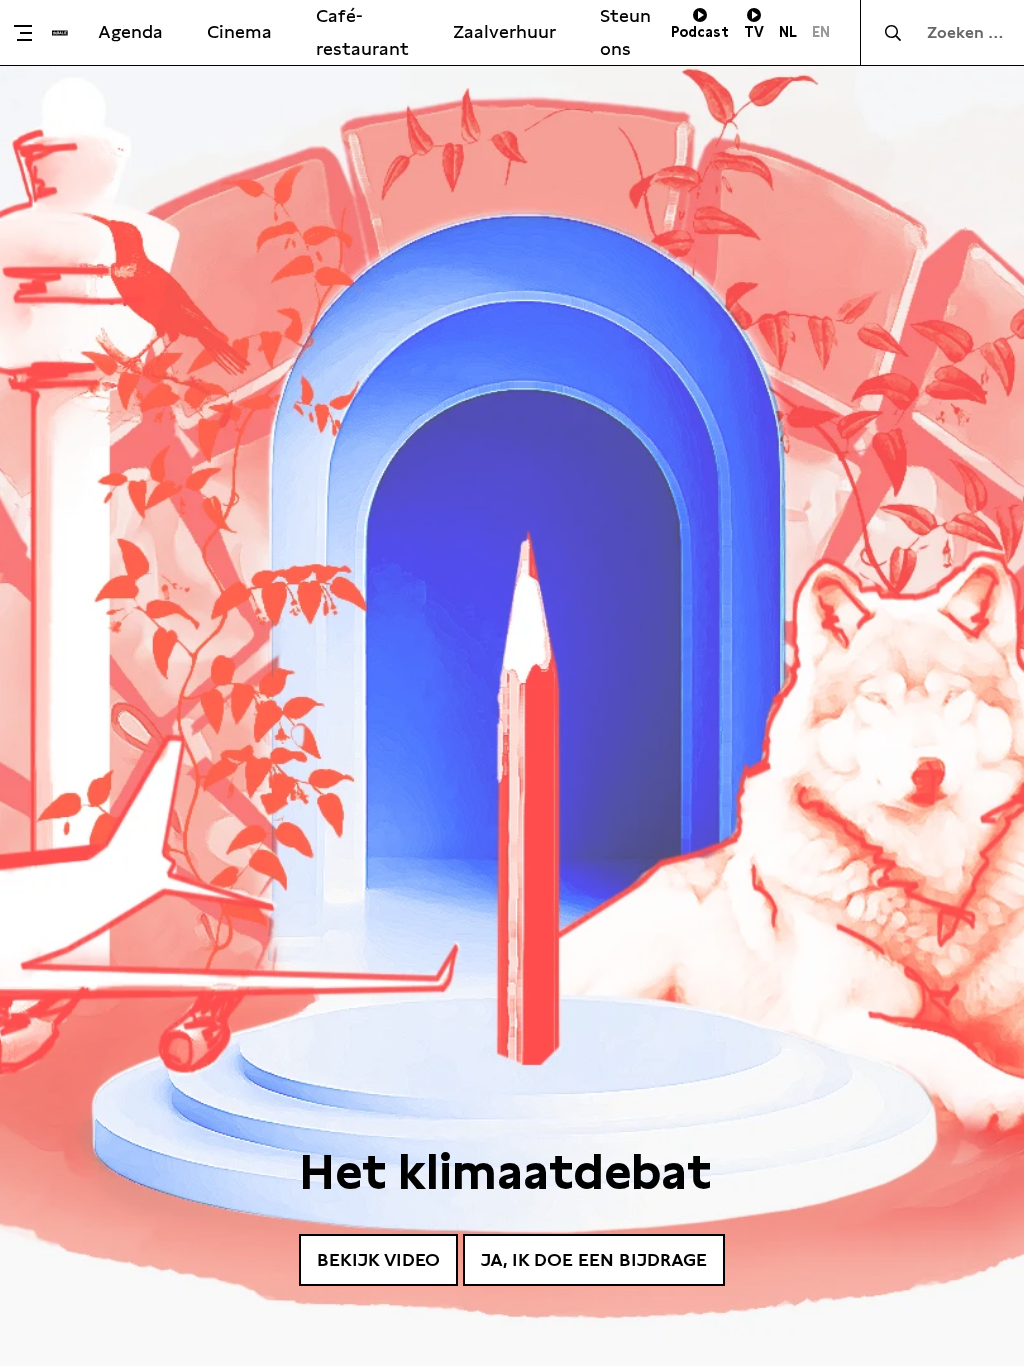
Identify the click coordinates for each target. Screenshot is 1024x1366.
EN (821, 32)
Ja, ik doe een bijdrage (594, 1259)
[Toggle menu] (31, 33)
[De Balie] (60, 33)
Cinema (239, 31)
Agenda (130, 31)
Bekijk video (378, 1259)
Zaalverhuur (504, 31)
